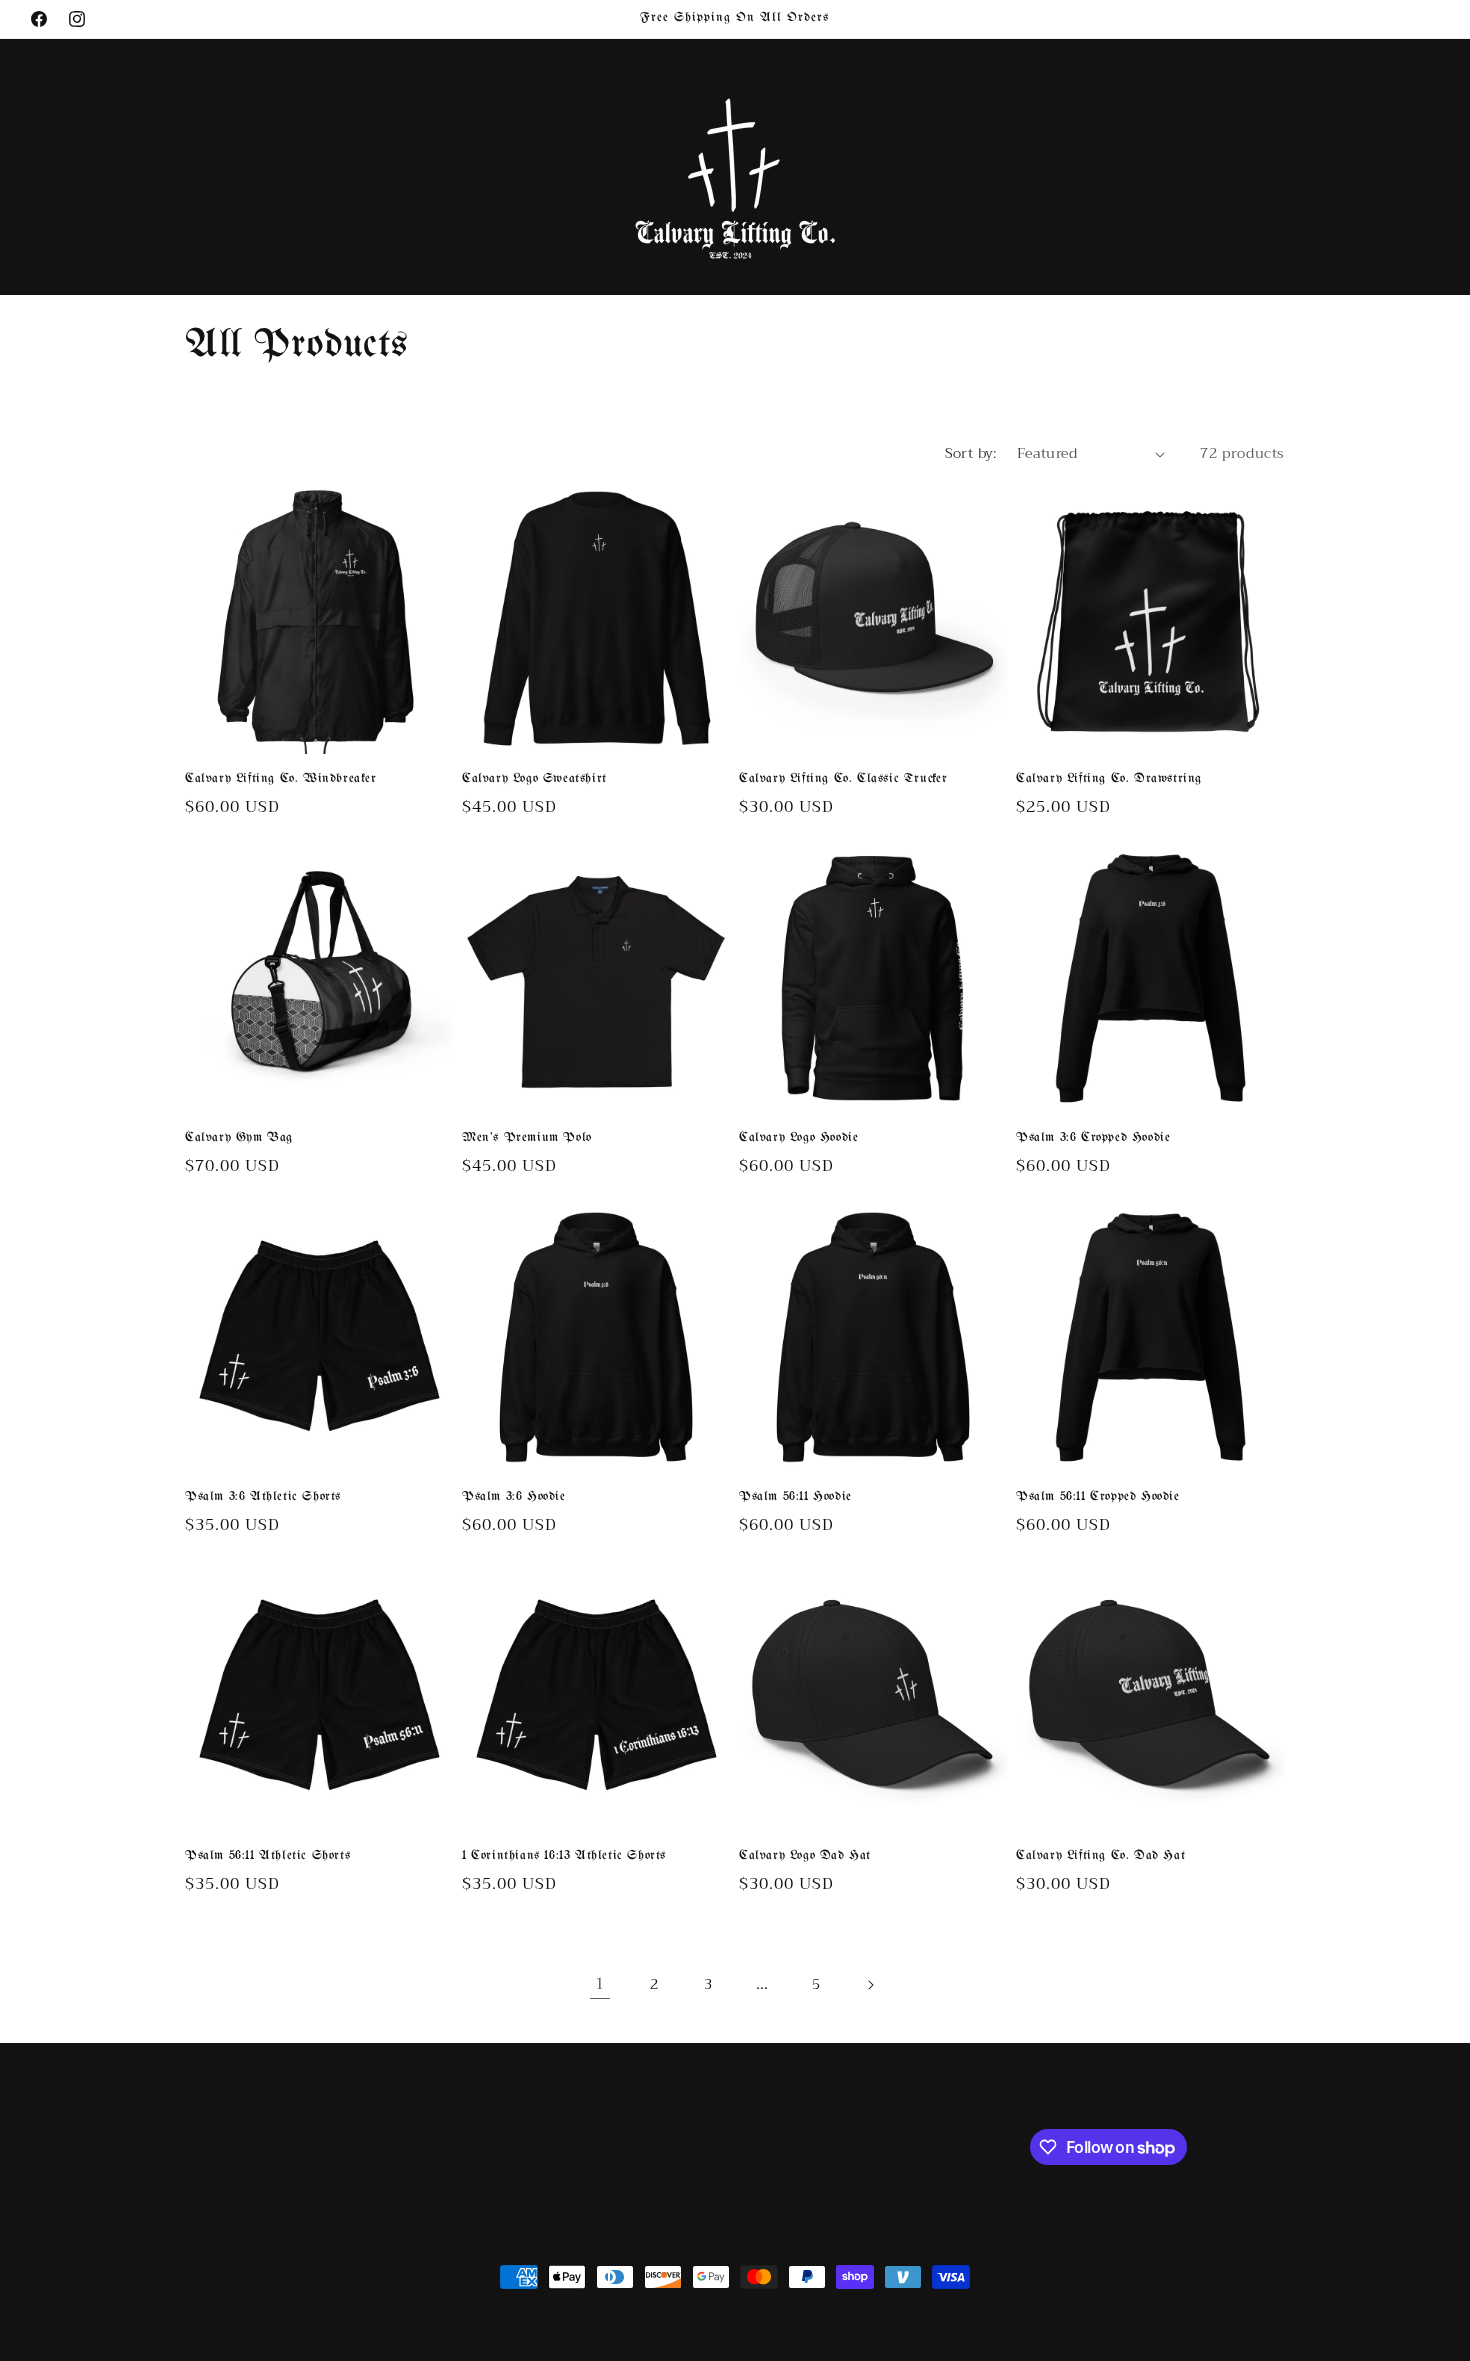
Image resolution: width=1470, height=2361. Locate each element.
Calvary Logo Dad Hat (805, 1855)
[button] (42, 167)
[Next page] (870, 1985)
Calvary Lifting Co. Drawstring (1109, 778)
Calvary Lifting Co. (287, 2314)
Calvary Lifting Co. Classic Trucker (843, 778)
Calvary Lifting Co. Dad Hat (1100, 1855)
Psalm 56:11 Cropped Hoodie (1098, 1496)
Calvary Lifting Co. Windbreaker (281, 778)
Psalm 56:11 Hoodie (795, 1496)
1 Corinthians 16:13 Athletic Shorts (564, 1855)
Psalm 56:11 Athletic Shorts (267, 1855)
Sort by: (971, 453)
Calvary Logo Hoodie (798, 1137)
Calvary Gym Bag (239, 1137)
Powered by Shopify (403, 2314)
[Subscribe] (522, 2145)
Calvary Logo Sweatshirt (534, 778)
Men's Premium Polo (527, 1137)
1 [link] (600, 1984)
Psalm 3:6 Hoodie (514, 1496)
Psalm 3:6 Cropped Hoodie (1093, 1137)
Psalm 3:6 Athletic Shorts (263, 1496)
